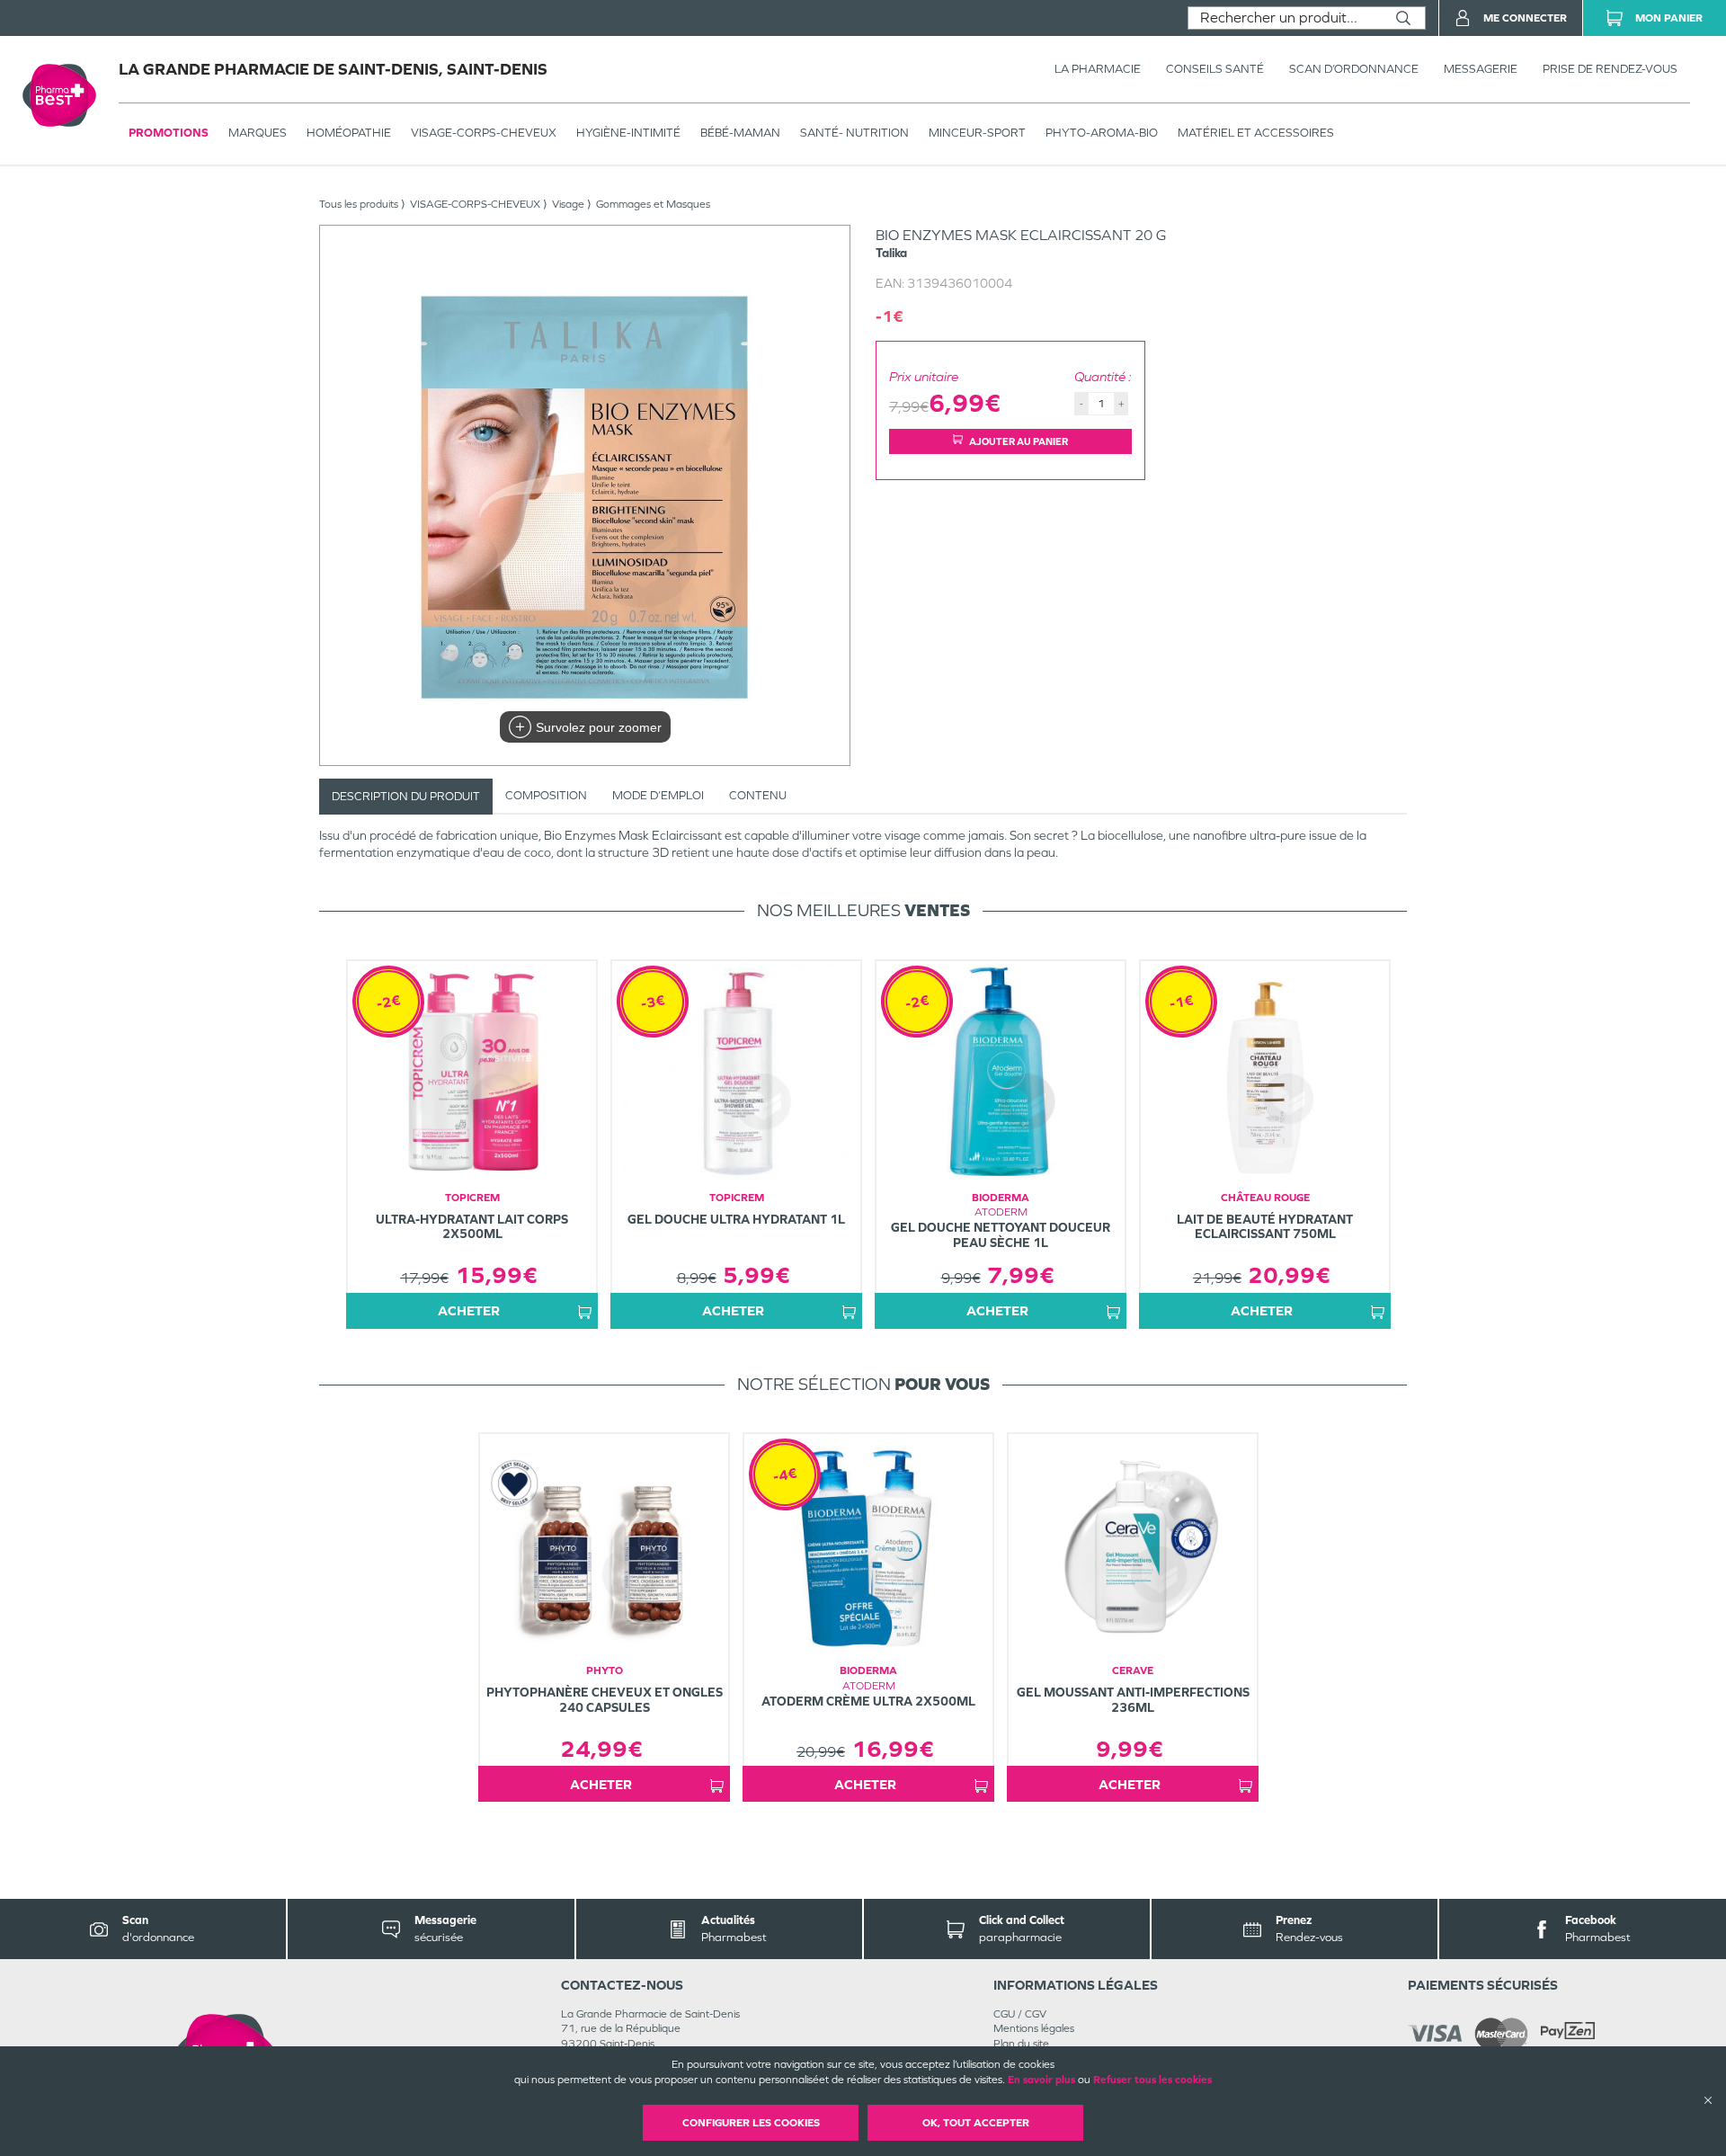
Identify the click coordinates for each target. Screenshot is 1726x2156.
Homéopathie (349, 133)
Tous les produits (359, 204)
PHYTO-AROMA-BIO (1102, 133)
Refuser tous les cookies (1152, 2080)
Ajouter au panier (1019, 441)
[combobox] (1285, 18)
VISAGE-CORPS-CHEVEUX (484, 133)
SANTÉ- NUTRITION (854, 133)
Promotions (169, 133)
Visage (568, 204)
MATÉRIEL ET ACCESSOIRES (1256, 133)
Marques (258, 133)
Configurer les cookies (751, 2123)
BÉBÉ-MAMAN (740, 133)
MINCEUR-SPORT (977, 133)
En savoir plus (1041, 2080)
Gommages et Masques (653, 204)
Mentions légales (1034, 2028)
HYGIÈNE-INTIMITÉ (628, 133)
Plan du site (1021, 2044)
